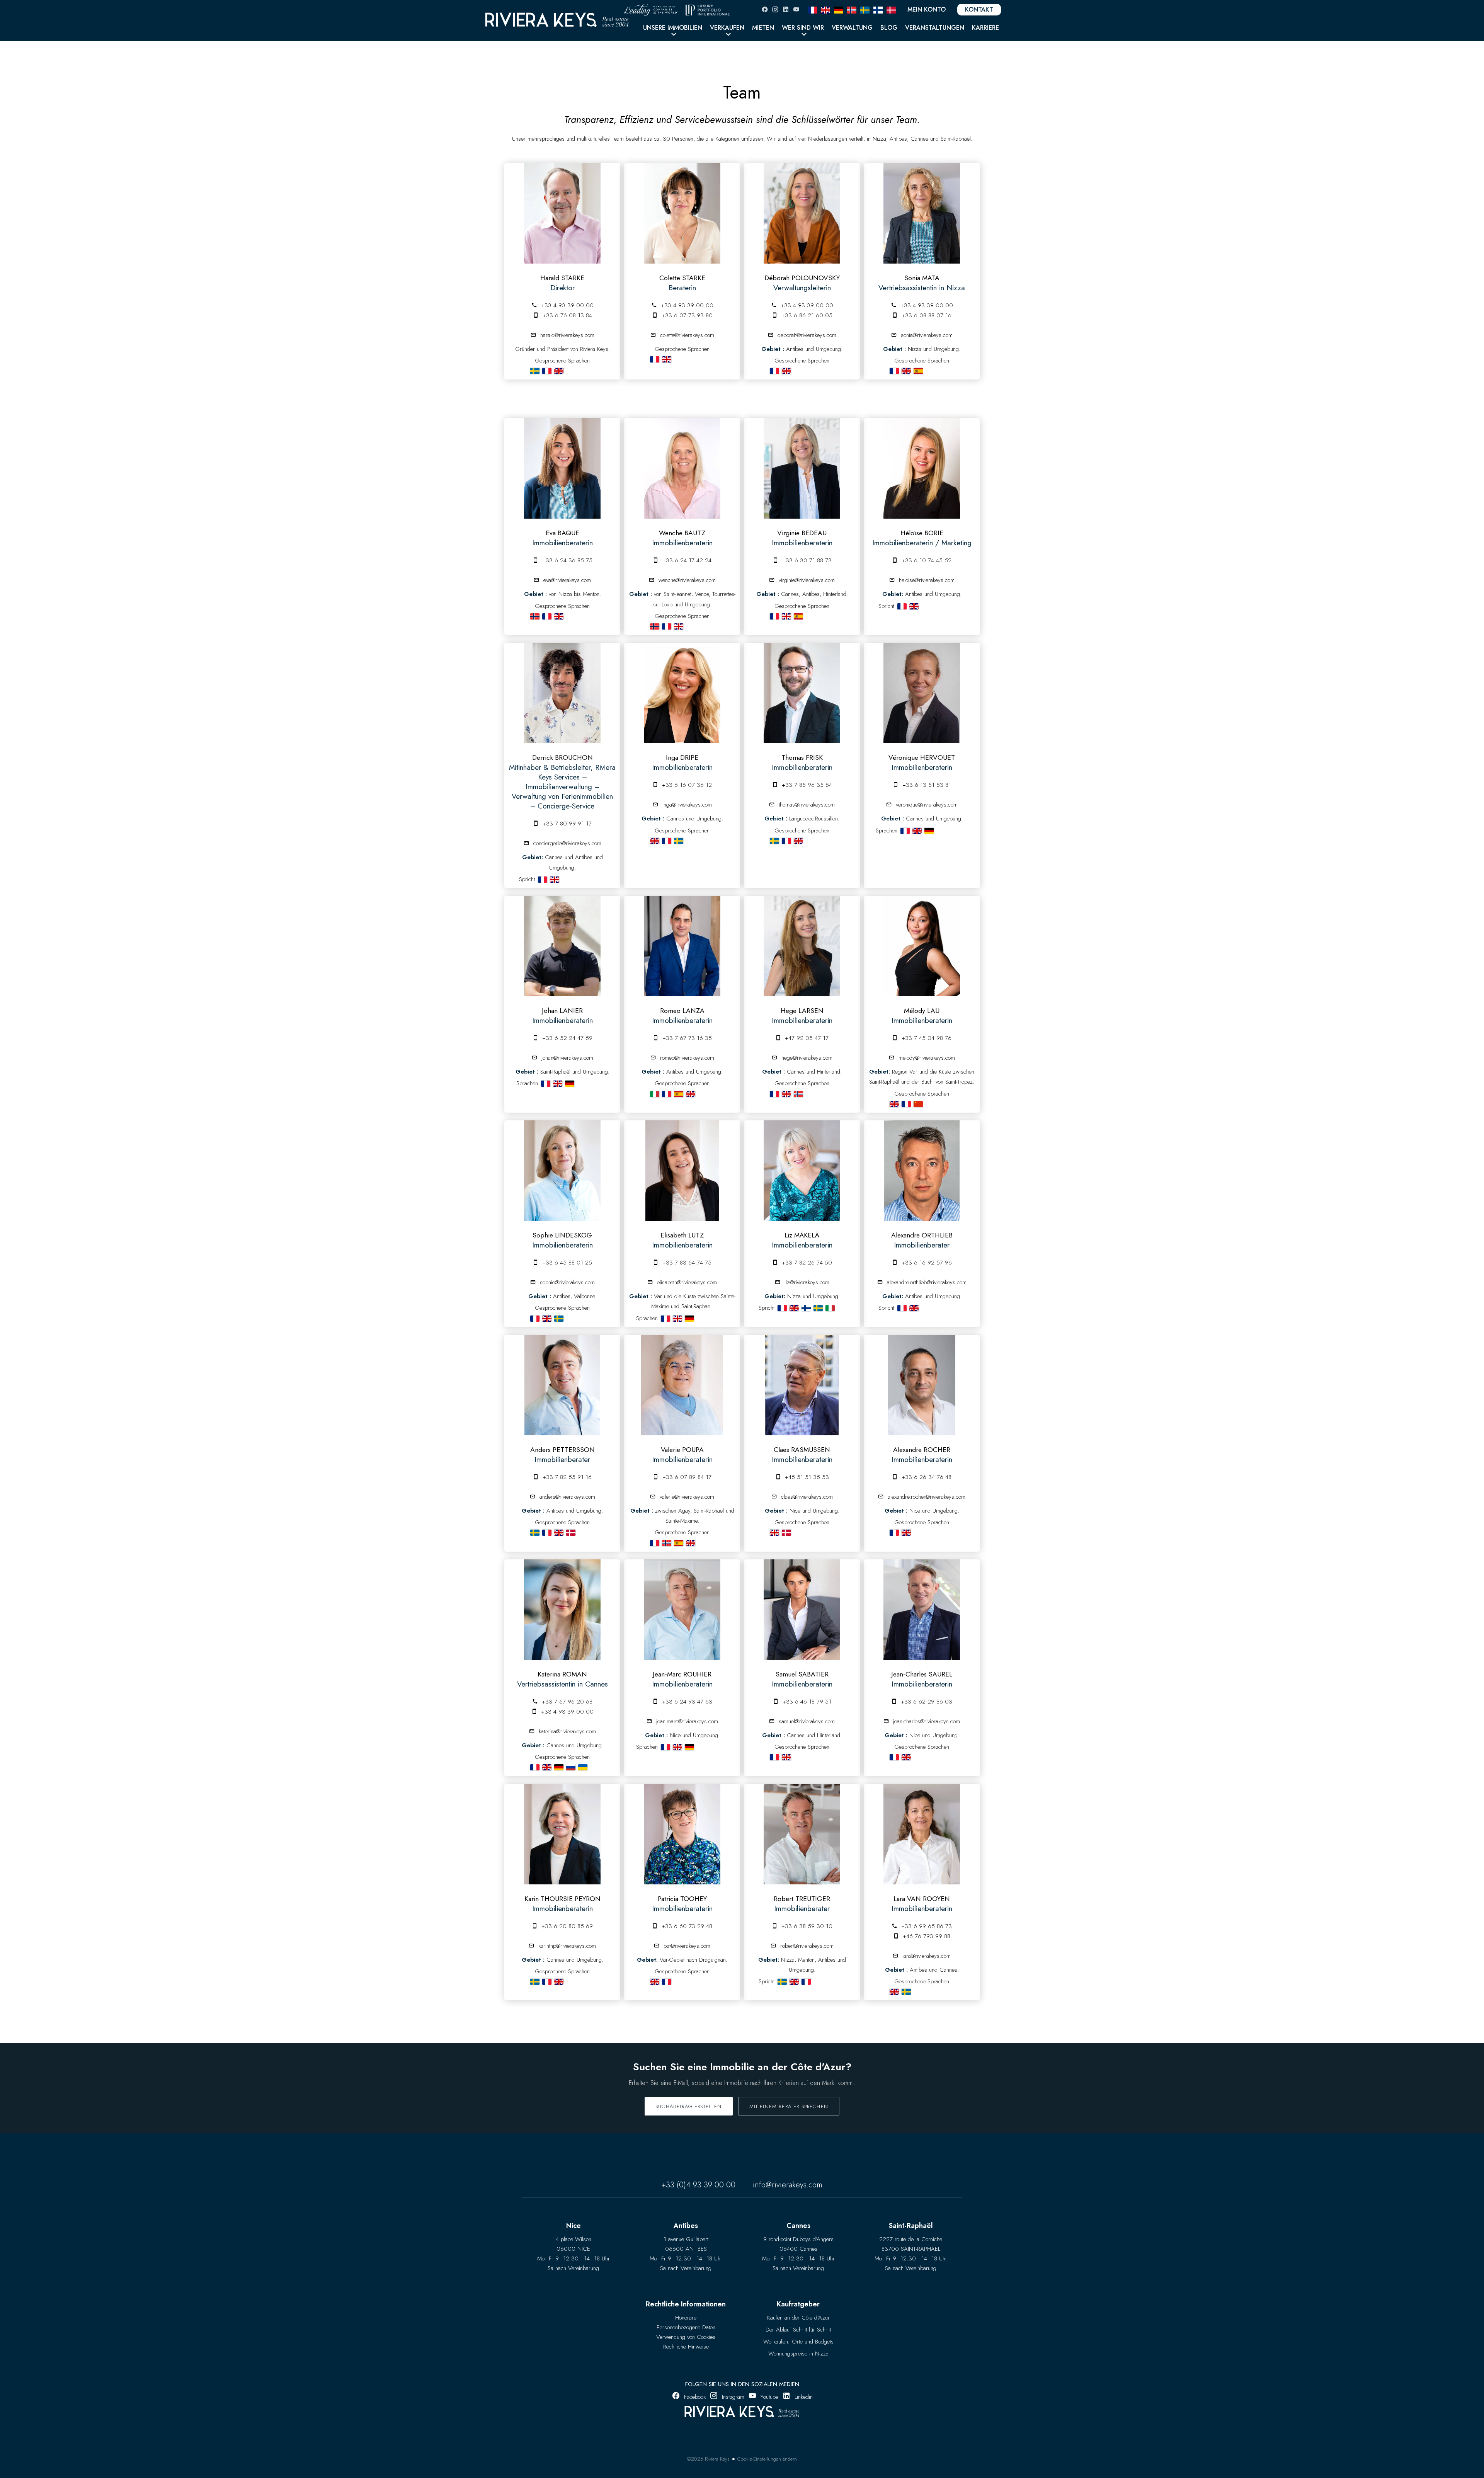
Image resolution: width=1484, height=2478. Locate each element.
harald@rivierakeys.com (567, 335)
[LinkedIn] (786, 9)
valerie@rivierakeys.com (687, 1497)
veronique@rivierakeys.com (927, 805)
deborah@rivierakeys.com (807, 335)
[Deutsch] (839, 9)
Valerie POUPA (682, 1450)
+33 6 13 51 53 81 (927, 785)
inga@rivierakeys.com (687, 805)
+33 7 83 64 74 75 (687, 1263)
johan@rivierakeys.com (567, 1058)
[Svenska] (865, 9)
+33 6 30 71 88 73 (807, 560)
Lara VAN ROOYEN (922, 1899)
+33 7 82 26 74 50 (807, 1263)
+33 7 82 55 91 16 (567, 1477)
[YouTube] (796, 9)
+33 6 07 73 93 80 (687, 315)
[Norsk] (852, 9)
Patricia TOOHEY (682, 1899)
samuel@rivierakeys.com (807, 1721)
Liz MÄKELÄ (802, 1235)
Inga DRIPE (682, 757)
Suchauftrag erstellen (689, 2106)
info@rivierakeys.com (788, 2185)
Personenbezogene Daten (686, 2327)
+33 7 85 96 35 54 (807, 785)
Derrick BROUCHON (562, 757)
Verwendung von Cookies (686, 2337)
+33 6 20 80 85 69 (567, 1926)
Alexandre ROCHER (922, 1450)
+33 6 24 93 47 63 (687, 1702)
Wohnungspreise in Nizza (798, 2354)
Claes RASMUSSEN (802, 1450)
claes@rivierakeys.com (807, 1497)
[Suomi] (878, 9)
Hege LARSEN (802, 1011)
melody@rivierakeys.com (927, 1058)
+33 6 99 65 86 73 (927, 1926)
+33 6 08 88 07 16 (927, 315)
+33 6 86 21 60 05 (807, 315)
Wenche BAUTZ (682, 533)
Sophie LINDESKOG (562, 1235)
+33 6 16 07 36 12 (687, 785)
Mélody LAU (922, 1011)
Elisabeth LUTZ (682, 1235)
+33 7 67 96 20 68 (567, 1702)
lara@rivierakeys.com (927, 1956)
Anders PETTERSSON (562, 1450)
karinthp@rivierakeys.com (567, 1946)
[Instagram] (775, 9)
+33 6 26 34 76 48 (927, 1477)
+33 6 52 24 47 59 (567, 1038)
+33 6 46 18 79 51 (807, 1702)
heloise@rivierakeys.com (927, 580)
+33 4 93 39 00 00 (567, 305)
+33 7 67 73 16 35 (687, 1038)
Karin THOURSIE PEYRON (562, 1899)
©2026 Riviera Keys (708, 2459)
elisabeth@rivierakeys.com (687, 1282)
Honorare (686, 2318)
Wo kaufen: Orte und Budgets (798, 2342)
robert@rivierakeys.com (807, 1946)
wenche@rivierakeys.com (687, 580)
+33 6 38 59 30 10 (807, 1926)
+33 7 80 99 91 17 (567, 824)
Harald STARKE (562, 278)
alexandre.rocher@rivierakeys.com (927, 1497)
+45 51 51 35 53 (807, 1477)
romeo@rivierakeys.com (687, 1058)
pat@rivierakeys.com (687, 1946)
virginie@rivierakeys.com (807, 580)
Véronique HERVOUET (922, 757)
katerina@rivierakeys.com (567, 1731)
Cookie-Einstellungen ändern (767, 2459)
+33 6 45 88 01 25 (567, 1263)
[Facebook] (765, 9)
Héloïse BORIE (922, 533)
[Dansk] (891, 9)
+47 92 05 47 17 (807, 1038)
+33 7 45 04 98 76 (927, 1038)
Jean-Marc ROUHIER (682, 1674)
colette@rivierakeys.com (687, 335)
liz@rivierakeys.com (807, 1282)
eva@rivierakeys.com (567, 580)
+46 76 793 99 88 (927, 1936)
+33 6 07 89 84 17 (687, 1477)
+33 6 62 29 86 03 (927, 1702)
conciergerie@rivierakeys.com (567, 843)
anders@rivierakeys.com (567, 1497)
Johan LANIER (562, 1011)
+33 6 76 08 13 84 (567, 315)
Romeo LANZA (682, 1011)
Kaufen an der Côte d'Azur (798, 2318)
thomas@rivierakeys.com (807, 805)
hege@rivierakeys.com (807, 1058)
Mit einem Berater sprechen (789, 2106)
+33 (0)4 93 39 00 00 (699, 2185)
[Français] (812, 9)
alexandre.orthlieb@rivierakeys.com (927, 1282)
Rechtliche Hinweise (686, 2347)
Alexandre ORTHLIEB (922, 1235)
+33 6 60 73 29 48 (687, 1926)
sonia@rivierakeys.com (927, 335)
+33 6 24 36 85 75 (567, 560)
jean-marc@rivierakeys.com (687, 1721)
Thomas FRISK (802, 757)
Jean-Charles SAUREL (922, 1674)
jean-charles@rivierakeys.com (927, 1721)
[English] (825, 9)
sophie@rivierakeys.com (567, 1282)
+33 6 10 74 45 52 (927, 560)
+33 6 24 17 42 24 (687, 560)
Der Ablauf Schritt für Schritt (798, 2330)
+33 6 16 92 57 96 (927, 1263)
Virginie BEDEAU (802, 533)
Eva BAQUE (562, 533)
